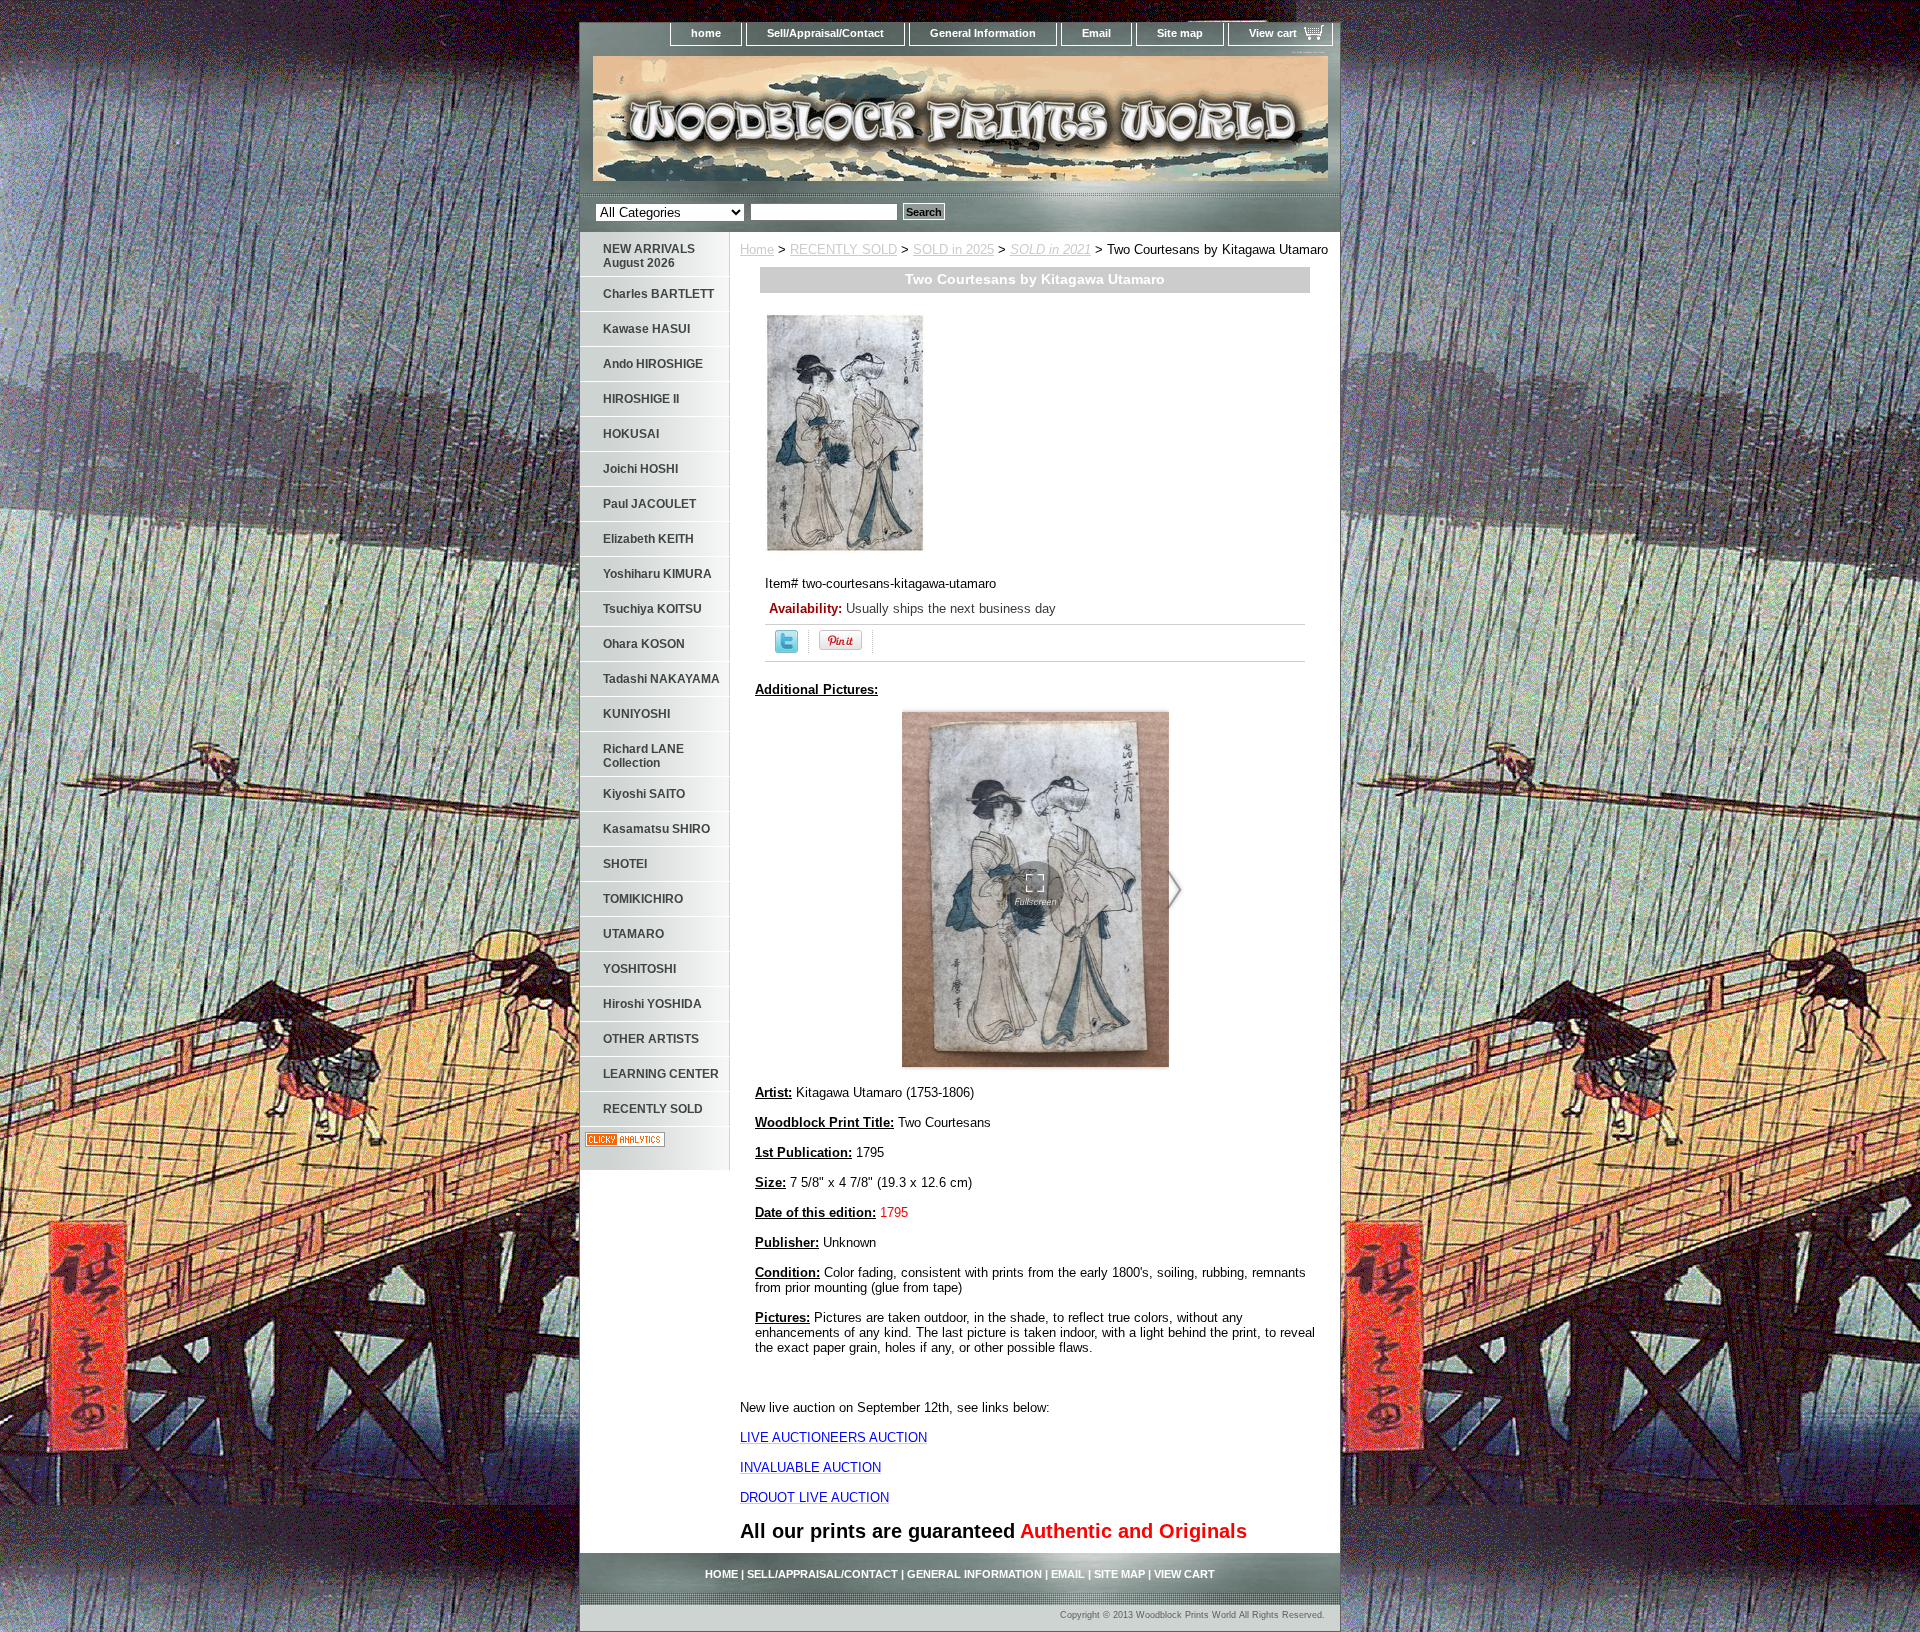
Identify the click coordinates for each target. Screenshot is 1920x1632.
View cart (1273, 33)
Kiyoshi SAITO (644, 794)
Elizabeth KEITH (648, 539)
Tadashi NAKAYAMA (661, 679)
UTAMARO (633, 934)
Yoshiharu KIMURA (657, 574)
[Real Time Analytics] (625, 1142)
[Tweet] (786, 648)
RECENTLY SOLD (843, 249)
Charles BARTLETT (658, 294)
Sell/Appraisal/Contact (825, 33)
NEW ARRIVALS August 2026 (649, 256)
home (706, 33)
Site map (1180, 33)
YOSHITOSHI (639, 969)
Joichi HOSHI (640, 469)
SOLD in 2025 (953, 249)
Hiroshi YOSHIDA (652, 1004)
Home (757, 249)
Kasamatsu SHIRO (656, 829)
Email (1096, 33)
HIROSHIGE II (641, 399)
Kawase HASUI (646, 329)
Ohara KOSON (644, 644)
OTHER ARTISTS (651, 1039)
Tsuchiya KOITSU (652, 609)
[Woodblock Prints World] (830, 124)
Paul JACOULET (649, 504)
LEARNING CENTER (661, 1074)
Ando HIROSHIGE (653, 364)
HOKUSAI (631, 434)
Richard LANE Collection (643, 756)
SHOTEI (625, 864)
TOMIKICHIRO (643, 899)
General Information (983, 33)
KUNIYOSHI (636, 714)
